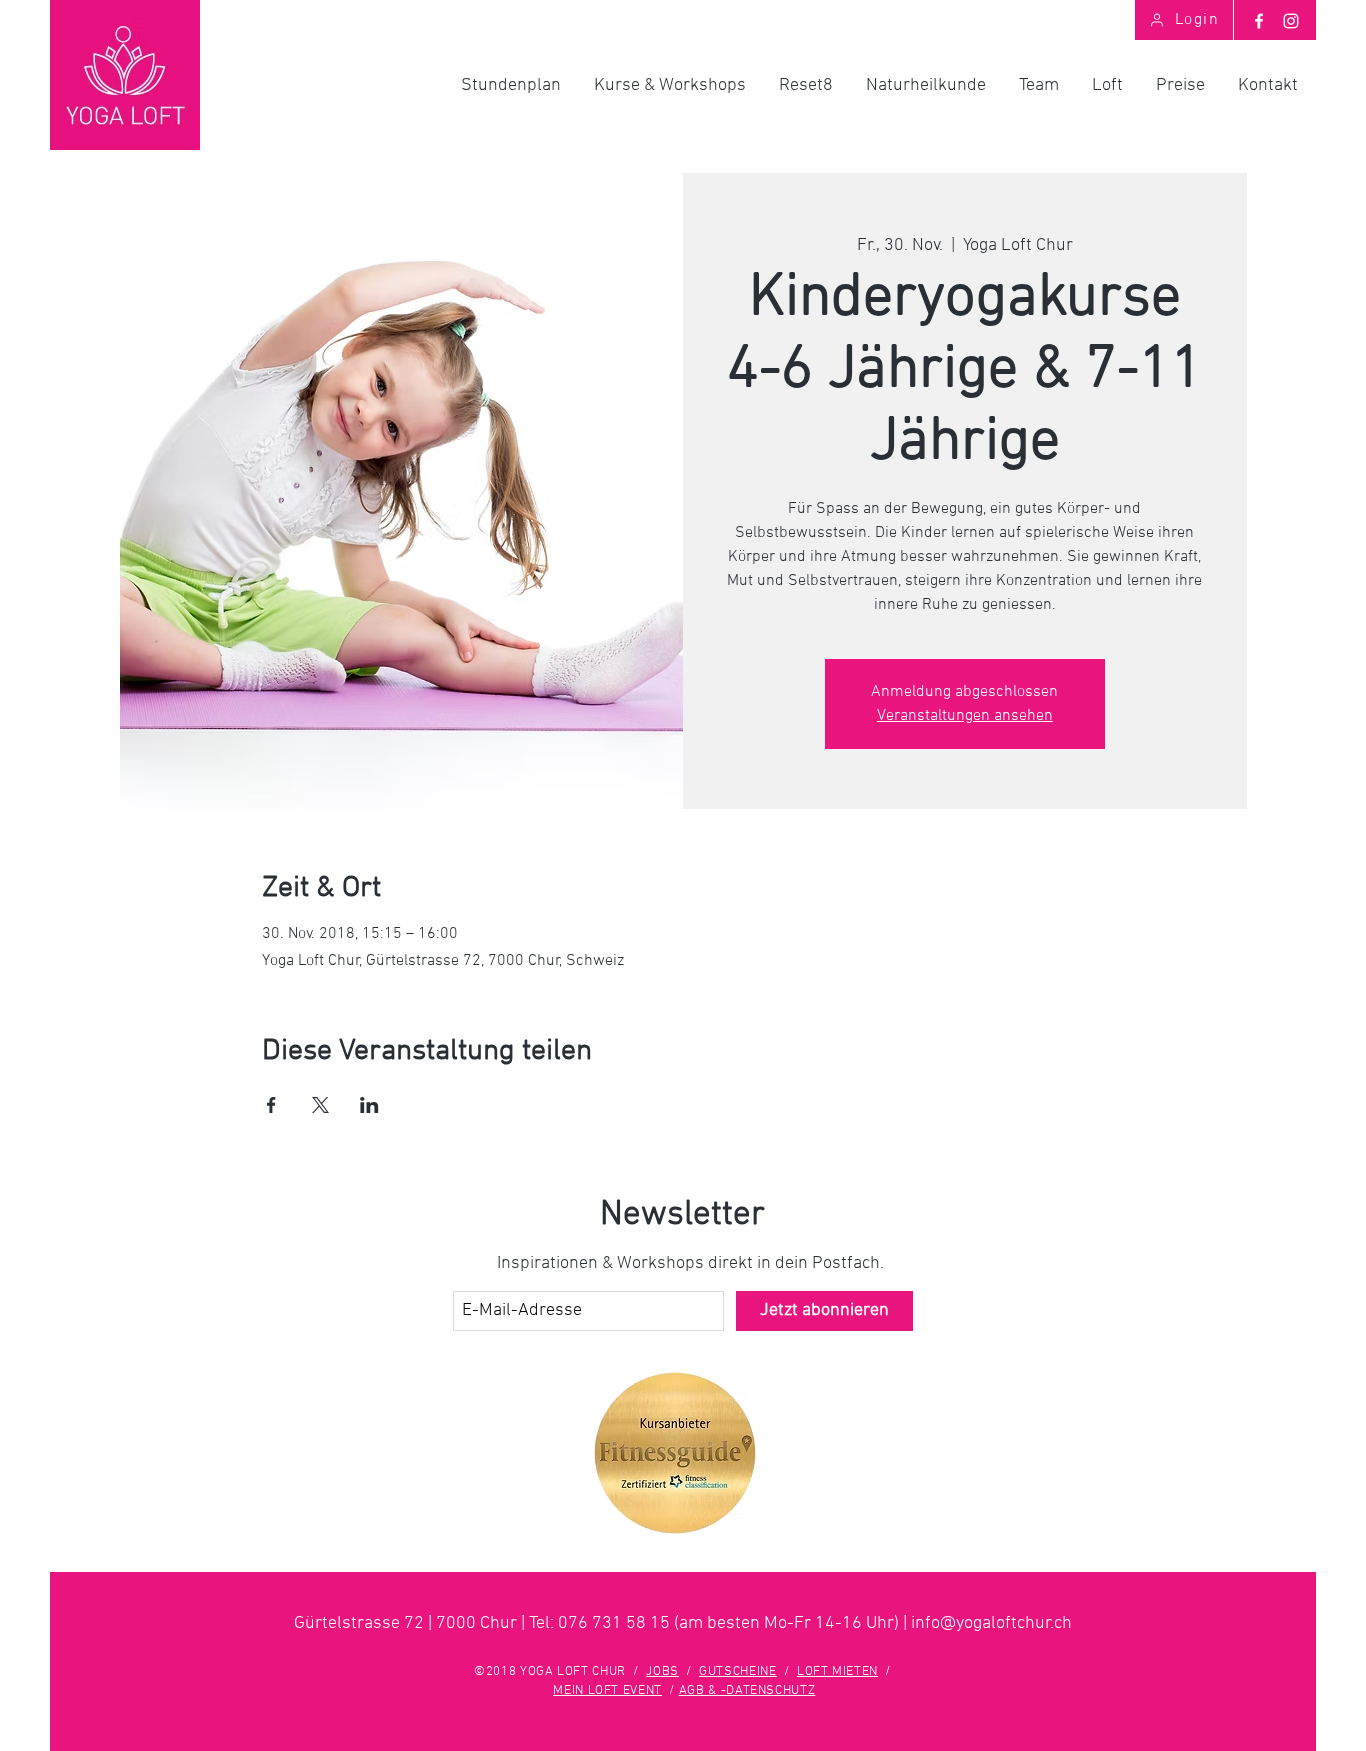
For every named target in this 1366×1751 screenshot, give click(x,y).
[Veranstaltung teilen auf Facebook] (271, 1105)
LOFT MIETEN (837, 1672)
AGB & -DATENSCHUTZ (747, 1691)
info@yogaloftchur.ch (991, 1623)
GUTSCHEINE (738, 1672)
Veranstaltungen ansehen (965, 716)
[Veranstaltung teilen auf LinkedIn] (369, 1105)
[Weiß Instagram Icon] (1291, 21)
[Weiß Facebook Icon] (1259, 21)
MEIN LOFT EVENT (607, 1691)
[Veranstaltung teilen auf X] (320, 1105)
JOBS (662, 1672)
